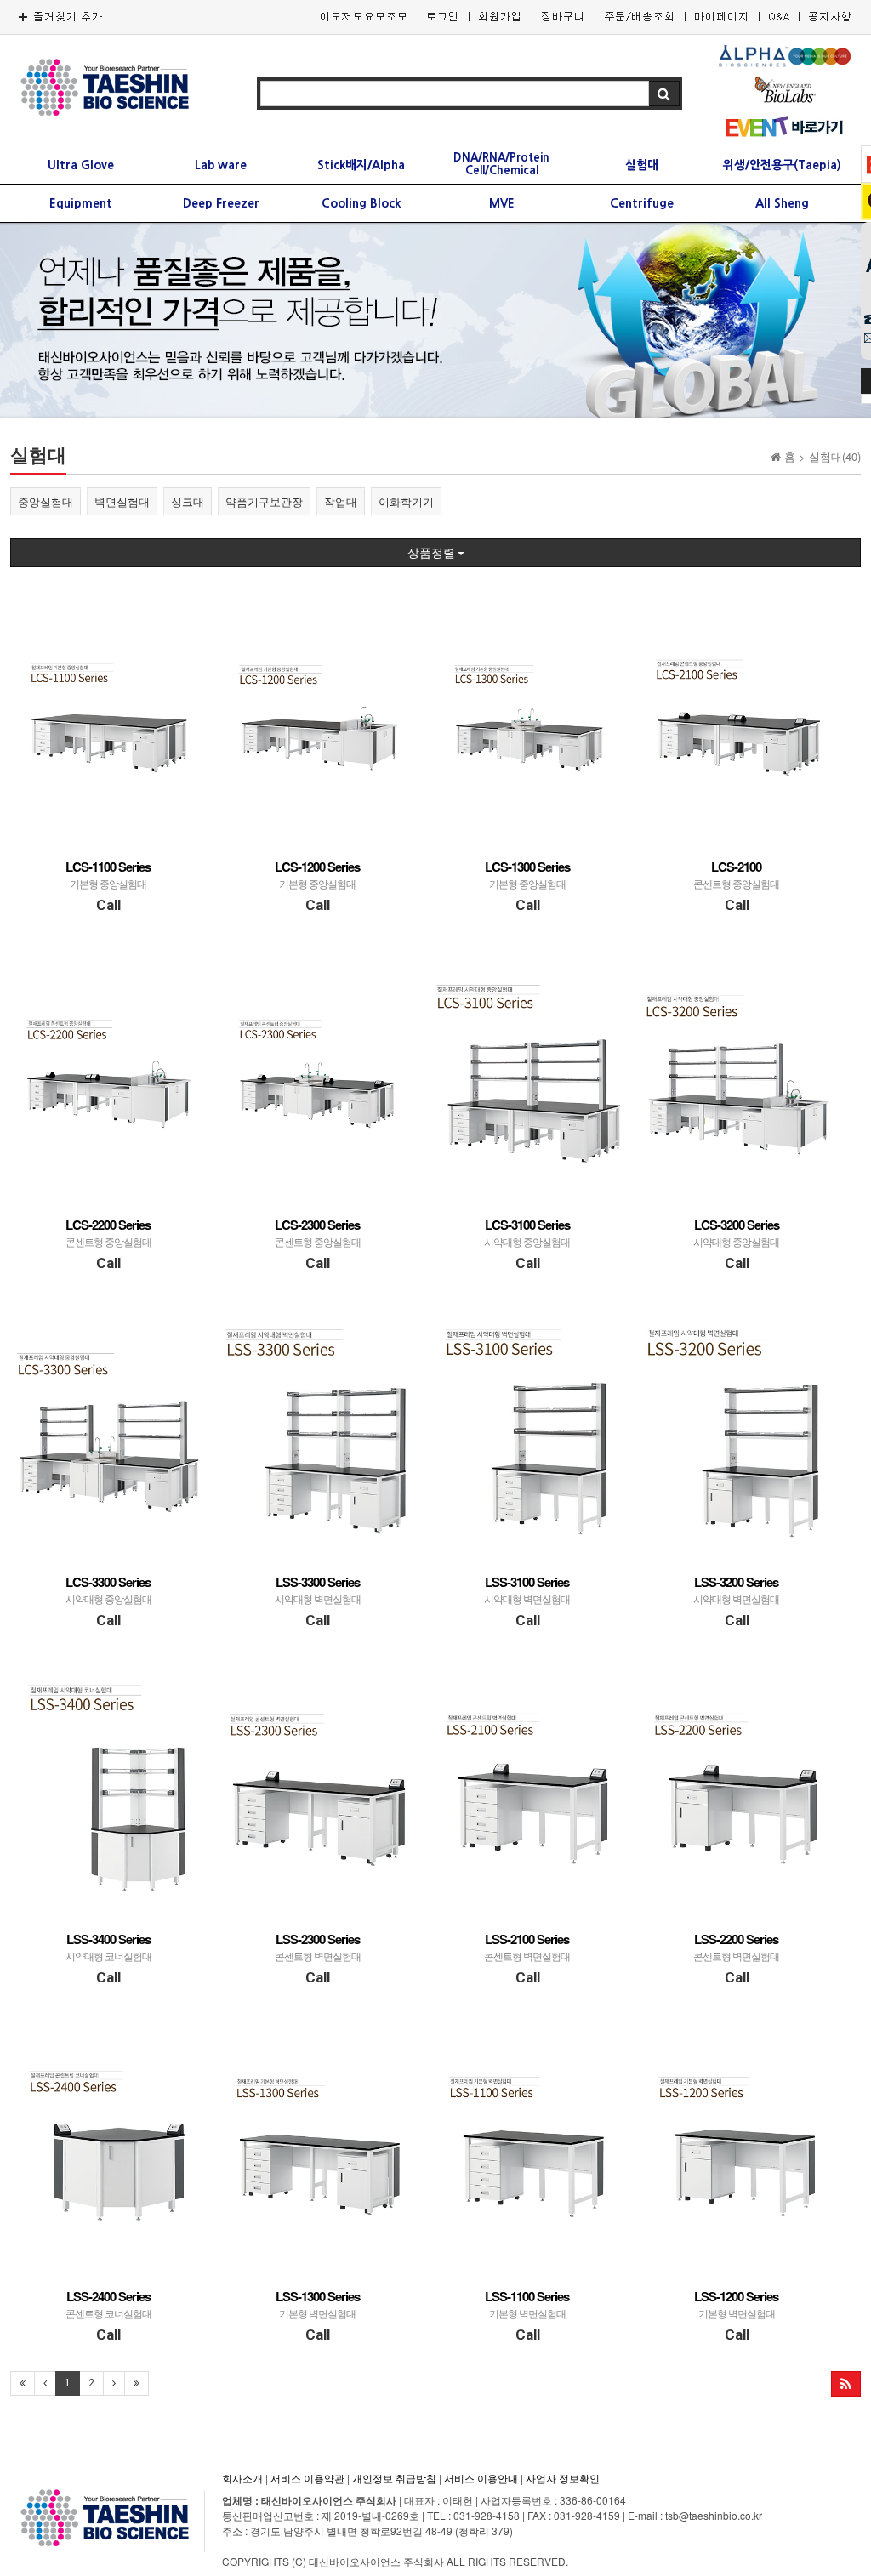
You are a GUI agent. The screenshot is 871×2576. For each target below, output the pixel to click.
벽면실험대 (122, 501)
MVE (502, 203)
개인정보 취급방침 (394, 2478)
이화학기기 (406, 501)
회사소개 (242, 2478)
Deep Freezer (221, 203)
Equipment (81, 203)
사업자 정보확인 (563, 2478)
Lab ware (221, 165)
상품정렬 (433, 553)
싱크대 (188, 501)
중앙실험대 (46, 501)
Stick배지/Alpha (361, 165)
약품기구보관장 (264, 501)
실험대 (642, 165)
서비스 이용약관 (307, 2478)
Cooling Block (361, 203)
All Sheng (782, 203)
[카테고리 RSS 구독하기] (846, 2384)
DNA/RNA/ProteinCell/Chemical (501, 164)
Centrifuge (642, 203)
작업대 (341, 501)
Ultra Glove (81, 165)
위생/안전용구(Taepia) (782, 165)
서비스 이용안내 (481, 2478)
